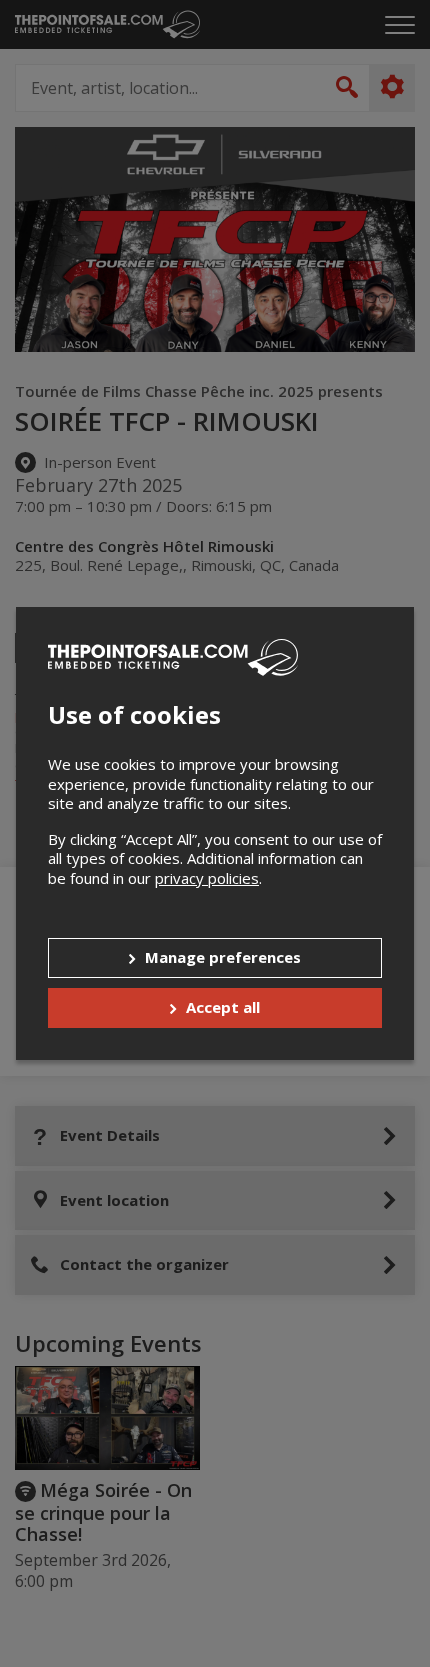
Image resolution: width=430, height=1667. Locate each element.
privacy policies (207, 878)
